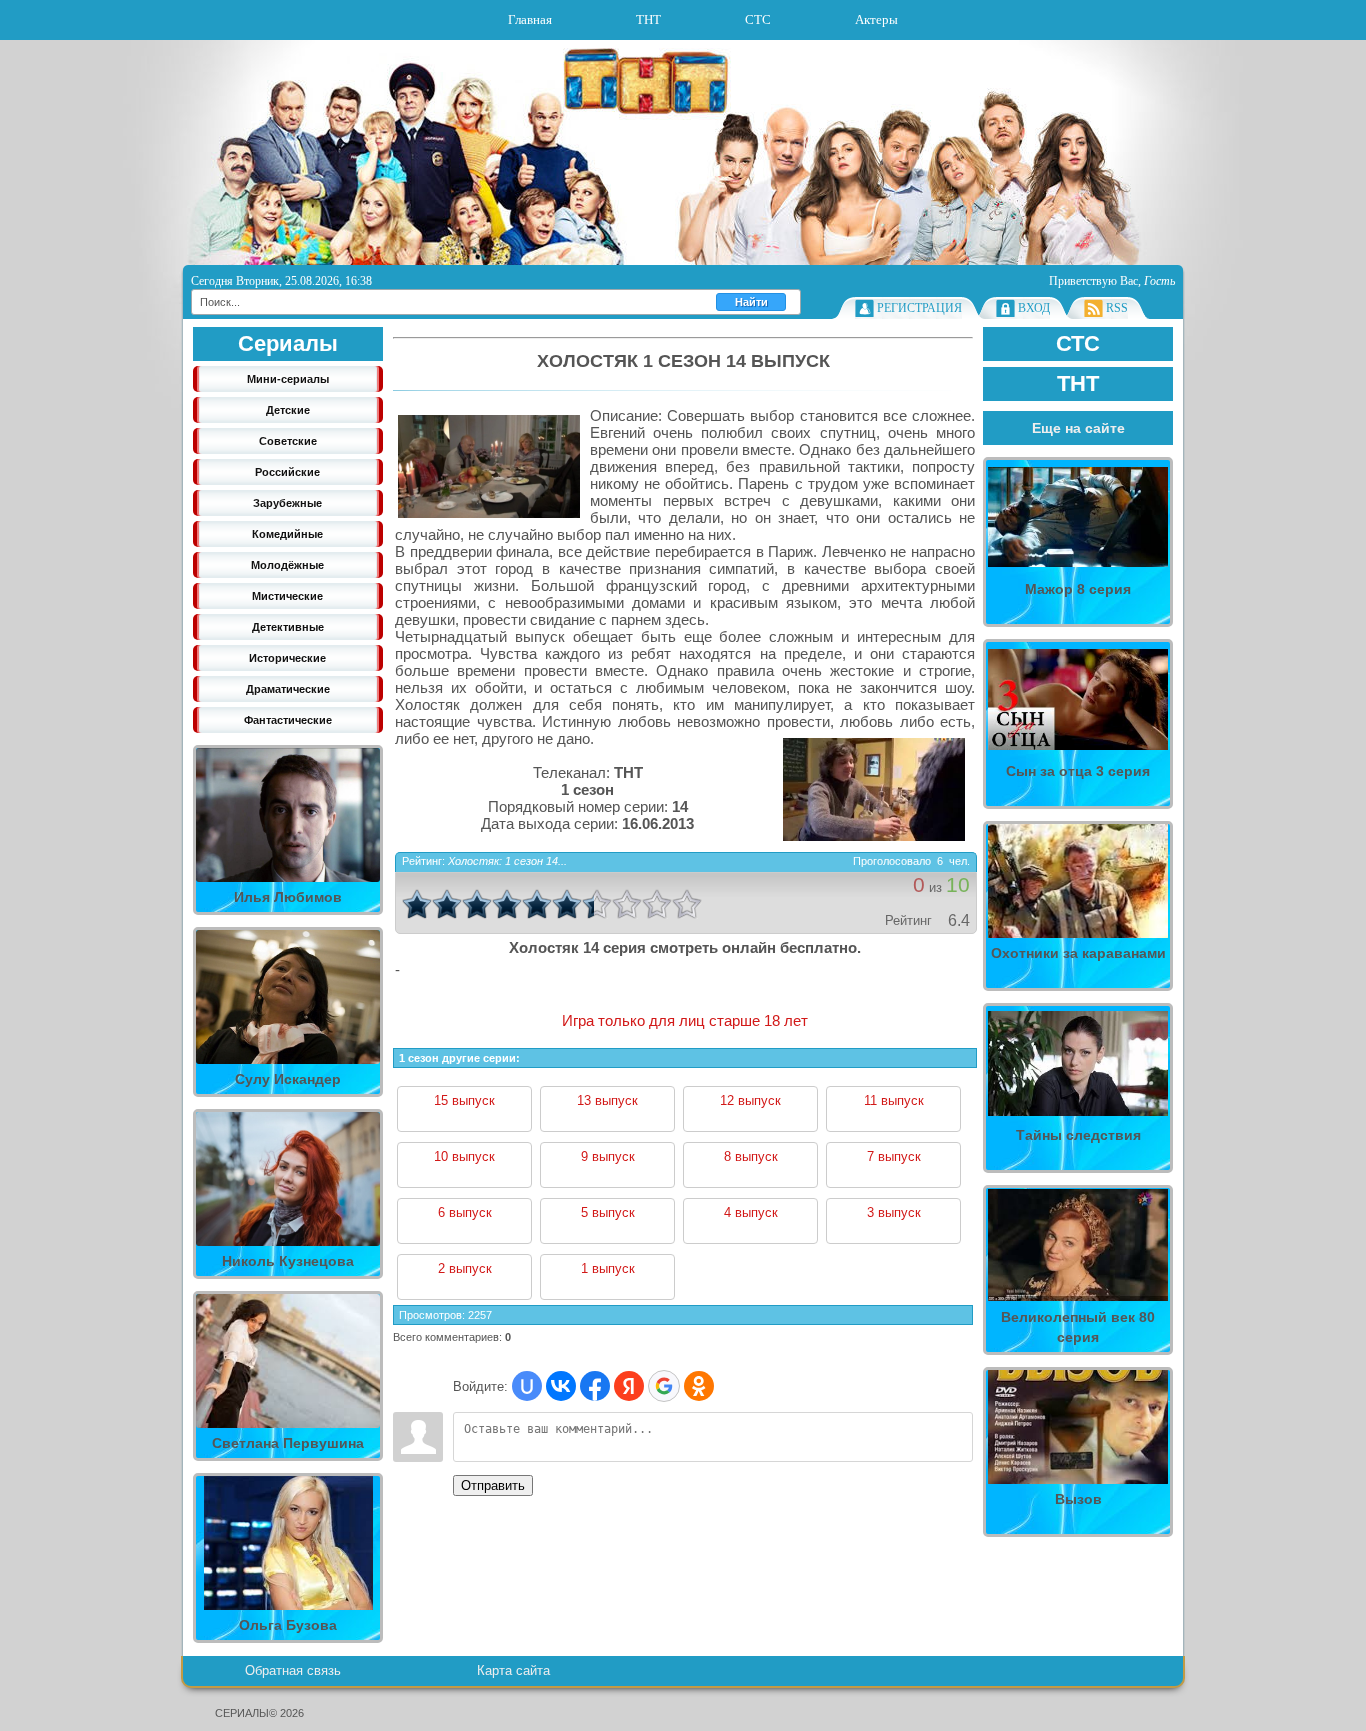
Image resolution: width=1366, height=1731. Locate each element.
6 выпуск (465, 1212)
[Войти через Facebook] (595, 1386)
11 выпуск (894, 1100)
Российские (287, 472)
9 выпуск (608, 1156)
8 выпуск (751, 1156)
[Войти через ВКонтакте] (561, 1386)
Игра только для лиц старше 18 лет (685, 1020)
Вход (1034, 308)
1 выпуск (608, 1268)
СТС (758, 19)
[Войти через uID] (527, 1386)
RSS (1117, 308)
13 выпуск (607, 1100)
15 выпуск (464, 1100)
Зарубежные (287, 503)
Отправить (493, 1485)
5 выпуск (608, 1212)
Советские (288, 441)
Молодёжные (287, 565)
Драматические (288, 689)
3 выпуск (894, 1212)
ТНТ (648, 19)
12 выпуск (750, 1100)
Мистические (287, 596)
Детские (288, 410)
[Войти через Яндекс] (629, 1386)
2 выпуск (465, 1268)
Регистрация (919, 308)
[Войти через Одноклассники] (699, 1386)
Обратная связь (293, 1670)
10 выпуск (464, 1156)
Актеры (876, 19)
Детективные (288, 627)
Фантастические (288, 720)
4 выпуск (751, 1212)
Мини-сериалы (288, 379)
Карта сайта (513, 1670)
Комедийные (287, 534)
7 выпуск (894, 1156)
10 (687, 904)
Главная (530, 19)
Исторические (287, 658)
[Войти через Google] (664, 1386)
